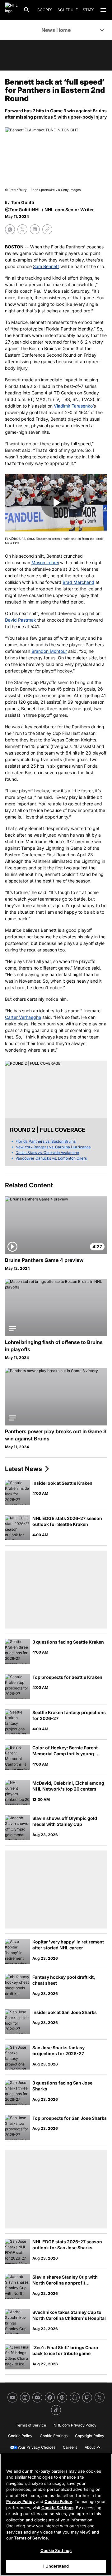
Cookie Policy (58, 2501)
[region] (56, 2515)
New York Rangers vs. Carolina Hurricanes (53, 1147)
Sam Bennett (46, 266)
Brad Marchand (78, 582)
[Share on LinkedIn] (35, 229)
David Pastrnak (21, 620)
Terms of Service (31, 2538)
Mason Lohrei (45, 562)
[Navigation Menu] (103, 10)
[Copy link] (47, 229)
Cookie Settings (57, 2508)
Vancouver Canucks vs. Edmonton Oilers (51, 1158)
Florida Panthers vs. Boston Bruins (46, 1141)
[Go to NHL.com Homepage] (12, 10)
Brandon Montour (49, 651)
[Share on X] (22, 229)
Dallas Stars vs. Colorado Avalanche (47, 1153)
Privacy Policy (21, 2501)
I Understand (56, 2566)
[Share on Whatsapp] (10, 229)
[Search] (27, 10)
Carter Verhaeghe (23, 1017)
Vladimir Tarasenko (73, 406)
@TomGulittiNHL (23, 210)
